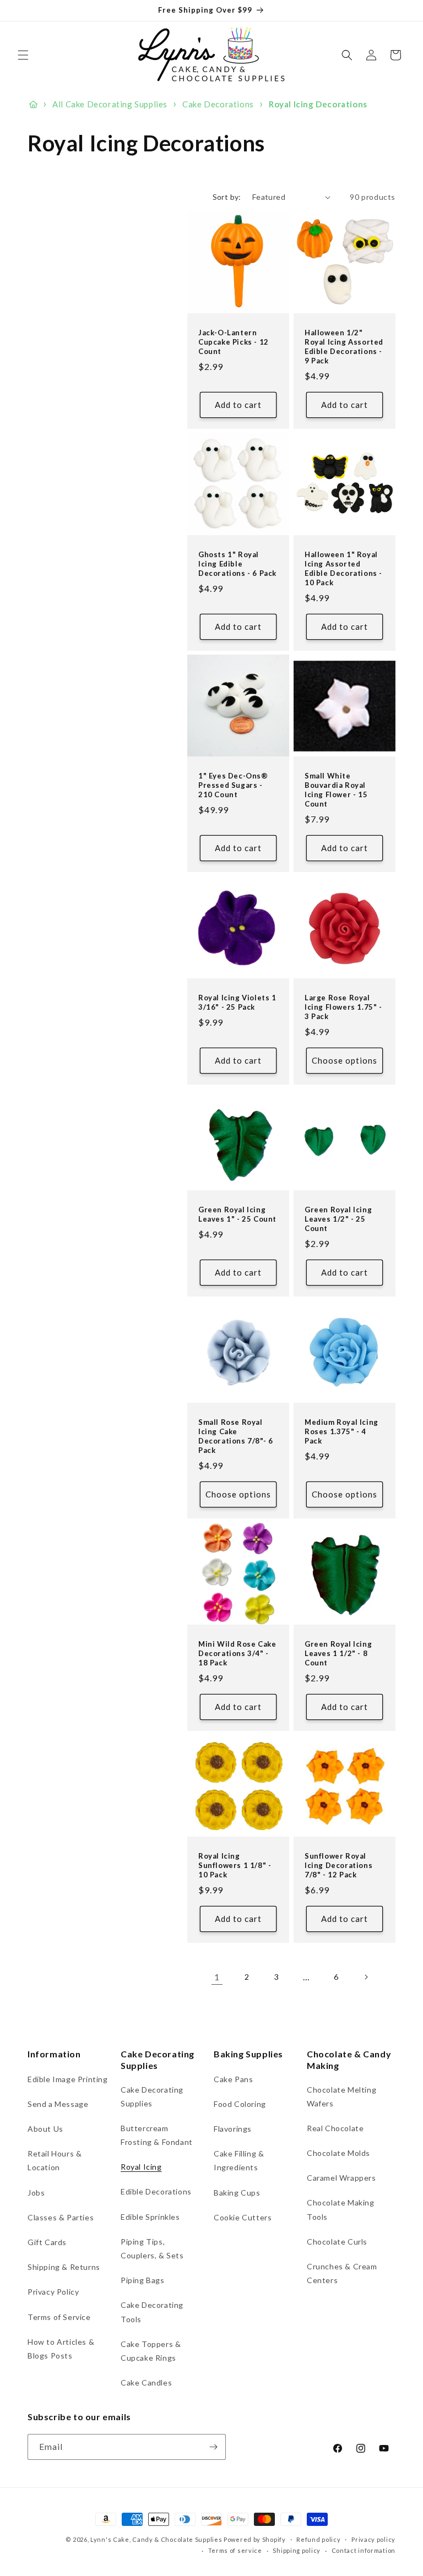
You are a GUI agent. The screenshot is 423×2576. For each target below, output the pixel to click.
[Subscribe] (213, 2447)
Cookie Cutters (243, 2217)
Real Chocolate (335, 2128)
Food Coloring (240, 2104)
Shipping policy (297, 2550)
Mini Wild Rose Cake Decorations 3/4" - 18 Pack (237, 1653)
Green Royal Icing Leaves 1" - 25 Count (237, 1214)
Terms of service (235, 2550)
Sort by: (227, 197)
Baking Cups (237, 2193)
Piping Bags (143, 2280)
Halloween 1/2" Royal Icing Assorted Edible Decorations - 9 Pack (344, 347)
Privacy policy (373, 2539)
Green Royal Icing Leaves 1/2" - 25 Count (338, 1219)
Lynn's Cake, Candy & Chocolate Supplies (156, 2539)
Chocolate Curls (337, 2242)
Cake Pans (233, 2079)
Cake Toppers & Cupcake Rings (151, 2351)
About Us (45, 2129)
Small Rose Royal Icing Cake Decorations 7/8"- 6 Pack (235, 1436)
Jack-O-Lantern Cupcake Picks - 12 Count (234, 342)
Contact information (364, 2550)
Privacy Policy (53, 2292)
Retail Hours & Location (55, 2160)
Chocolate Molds (338, 2153)
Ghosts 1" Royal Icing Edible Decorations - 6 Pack (237, 564)
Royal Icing (141, 2167)
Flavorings (233, 2129)
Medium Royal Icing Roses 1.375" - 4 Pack (341, 1431)
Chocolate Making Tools (341, 2209)
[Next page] (366, 1977)
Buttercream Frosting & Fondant (157, 2135)
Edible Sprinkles (150, 2217)
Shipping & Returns (64, 2267)
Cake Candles (146, 2382)
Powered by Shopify (255, 2539)
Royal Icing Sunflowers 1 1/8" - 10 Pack (235, 1865)
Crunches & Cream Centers (342, 2273)
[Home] (33, 105)
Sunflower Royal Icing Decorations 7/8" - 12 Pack (338, 1865)
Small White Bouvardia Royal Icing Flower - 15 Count (336, 790)
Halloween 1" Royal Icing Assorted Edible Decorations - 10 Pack (343, 568)
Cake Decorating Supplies (152, 2096)
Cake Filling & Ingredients (239, 2160)
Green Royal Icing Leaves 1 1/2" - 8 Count (338, 1653)
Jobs (36, 2193)
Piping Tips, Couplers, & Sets (152, 2248)
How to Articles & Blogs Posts (61, 2349)
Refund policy (318, 2539)
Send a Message (58, 2104)
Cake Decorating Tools (152, 2312)
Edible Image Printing (68, 2079)
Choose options (345, 1060)
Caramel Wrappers (341, 2178)
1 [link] (217, 1977)
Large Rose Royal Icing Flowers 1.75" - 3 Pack (343, 1007)
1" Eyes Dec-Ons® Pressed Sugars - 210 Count (233, 785)
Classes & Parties (61, 2217)
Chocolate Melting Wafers (341, 2096)
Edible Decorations (156, 2191)
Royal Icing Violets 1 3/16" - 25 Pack (237, 1002)
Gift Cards (47, 2242)
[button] (23, 55)
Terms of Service (59, 2317)
